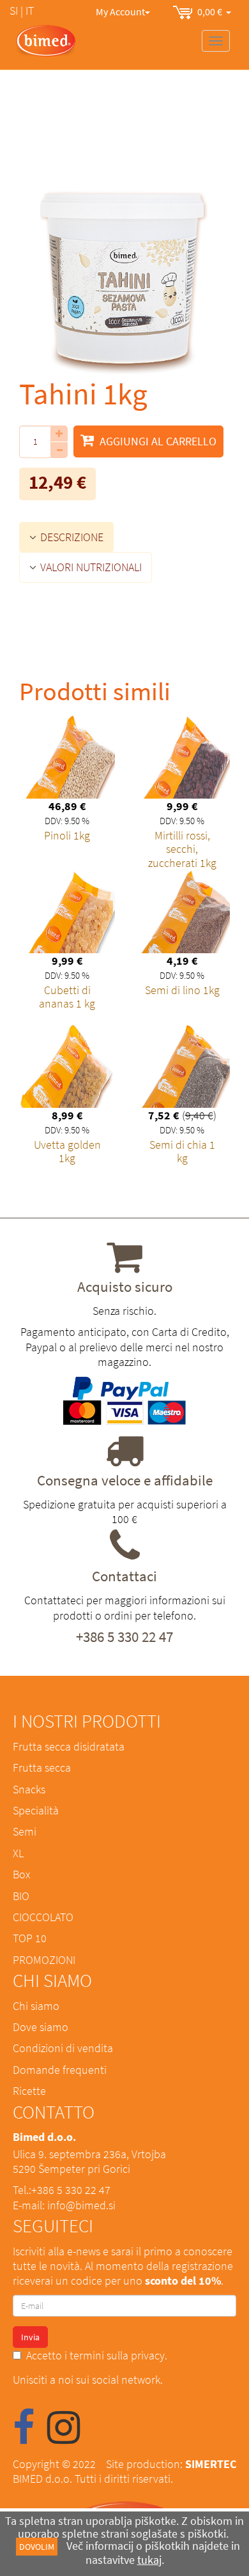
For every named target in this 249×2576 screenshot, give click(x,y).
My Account (120, 11)
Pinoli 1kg (67, 835)
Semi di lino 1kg (182, 990)
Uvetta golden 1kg (67, 1152)
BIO (21, 1896)
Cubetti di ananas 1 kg (67, 997)
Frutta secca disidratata (69, 1746)
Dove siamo (41, 2027)
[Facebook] (24, 2437)
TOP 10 (30, 1938)
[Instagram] (64, 2437)
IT (30, 11)
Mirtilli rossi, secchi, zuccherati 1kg (182, 849)
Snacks (29, 1789)
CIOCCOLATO (43, 1917)
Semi (25, 1831)
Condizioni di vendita (63, 2048)
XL (18, 1853)
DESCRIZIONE (71, 537)
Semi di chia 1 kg (182, 1152)
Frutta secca (42, 1767)
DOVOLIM (37, 2547)
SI (14, 11)
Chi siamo (36, 2006)
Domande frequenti (60, 2070)
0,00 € (212, 11)
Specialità (36, 1810)
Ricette (29, 2091)
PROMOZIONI (44, 1960)
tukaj (149, 2560)
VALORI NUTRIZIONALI (90, 567)
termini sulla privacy (117, 2355)
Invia (30, 2337)
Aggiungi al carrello (157, 441)
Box (21, 1874)
